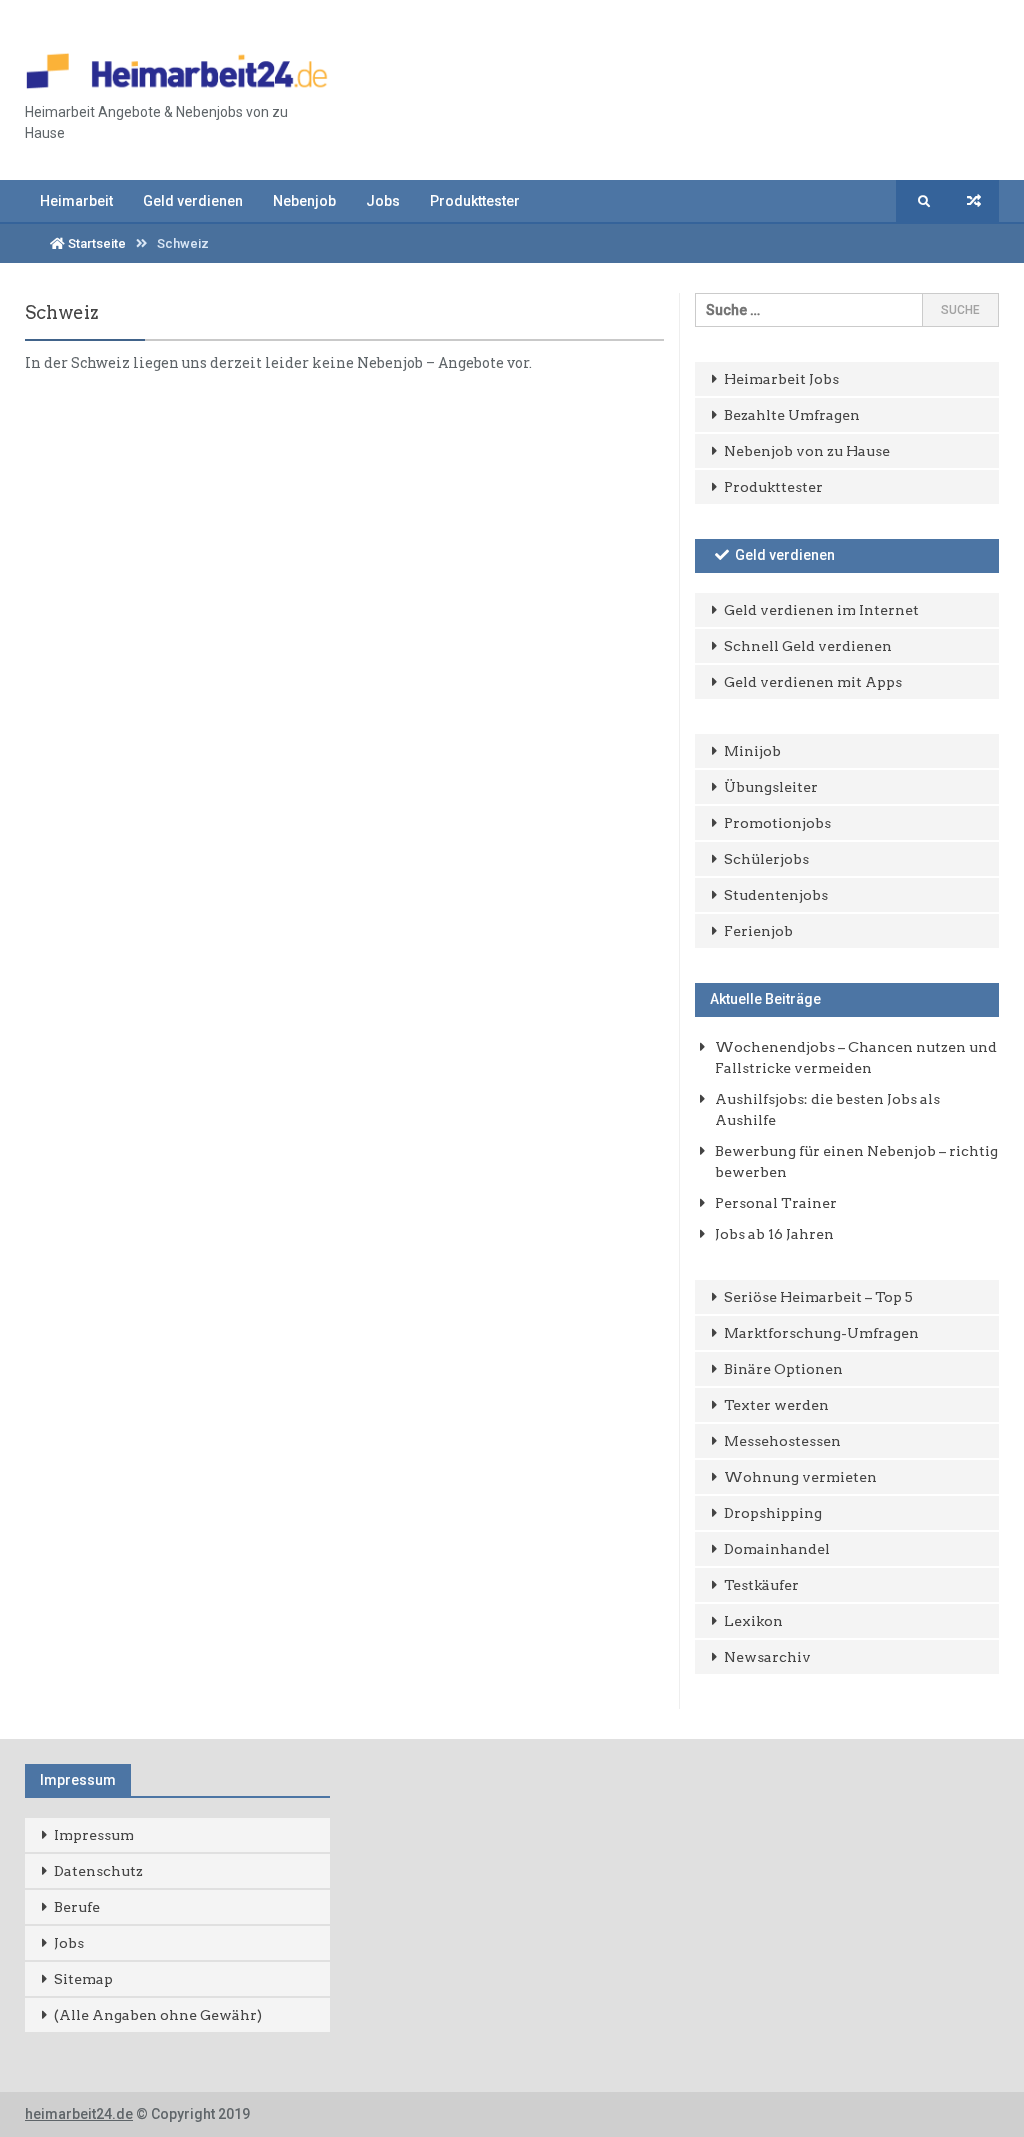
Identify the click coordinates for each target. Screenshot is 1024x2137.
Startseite (95, 243)
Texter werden (776, 1405)
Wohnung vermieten (800, 1477)
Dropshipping (773, 1513)
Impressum (94, 1835)
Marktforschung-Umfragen (821, 1333)
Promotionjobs (777, 823)
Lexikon (753, 1621)
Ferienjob (758, 931)
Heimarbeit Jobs (781, 379)
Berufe (77, 1907)
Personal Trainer (776, 1203)
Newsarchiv (767, 1657)
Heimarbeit (76, 201)
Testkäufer (761, 1585)
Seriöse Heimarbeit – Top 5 (818, 1297)
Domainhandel (777, 1549)
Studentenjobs (776, 895)
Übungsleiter (771, 787)
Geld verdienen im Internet (821, 610)
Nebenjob (304, 201)
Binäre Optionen (783, 1369)
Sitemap (83, 1979)
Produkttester (475, 201)
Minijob (752, 751)
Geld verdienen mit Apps (813, 682)
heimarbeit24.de (79, 2114)
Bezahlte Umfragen (792, 415)
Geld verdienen (193, 201)
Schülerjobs (766, 859)
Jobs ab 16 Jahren (774, 1234)
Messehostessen (782, 1441)
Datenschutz (98, 1871)
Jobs (383, 201)
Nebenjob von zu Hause (807, 451)
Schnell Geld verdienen (808, 646)
